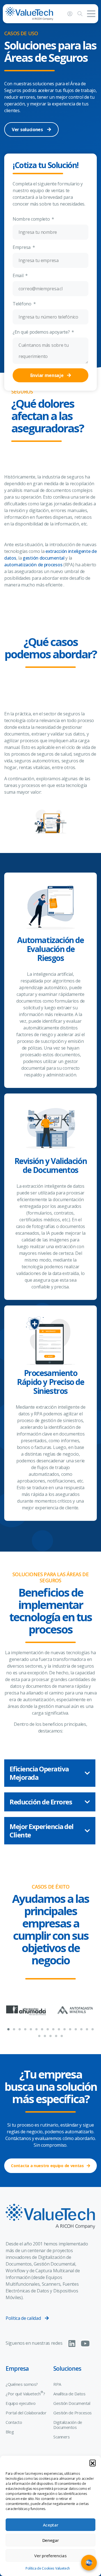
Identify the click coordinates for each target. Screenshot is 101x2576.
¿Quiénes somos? (22, 2384)
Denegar (51, 2540)
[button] (93, 2463)
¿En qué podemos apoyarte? (42, 332)
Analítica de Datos (69, 2394)
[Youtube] (85, 2344)
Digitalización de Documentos (68, 2425)
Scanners (61, 2437)
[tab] (50, 1773)
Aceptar (51, 2525)
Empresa (22, 247)
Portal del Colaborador (26, 2413)
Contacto (14, 2422)
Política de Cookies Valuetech (48, 2568)
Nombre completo (32, 219)
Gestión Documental (72, 2403)
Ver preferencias (50, 2556)
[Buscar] (80, 14)
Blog (10, 2432)
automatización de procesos (33, 565)
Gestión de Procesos (73, 2413)
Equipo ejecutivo (20, 2403)
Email (19, 275)
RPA (57, 2384)
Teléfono (22, 304)
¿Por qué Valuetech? (25, 2393)
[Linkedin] (72, 2344)
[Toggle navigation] (91, 14)
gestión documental (44, 558)
